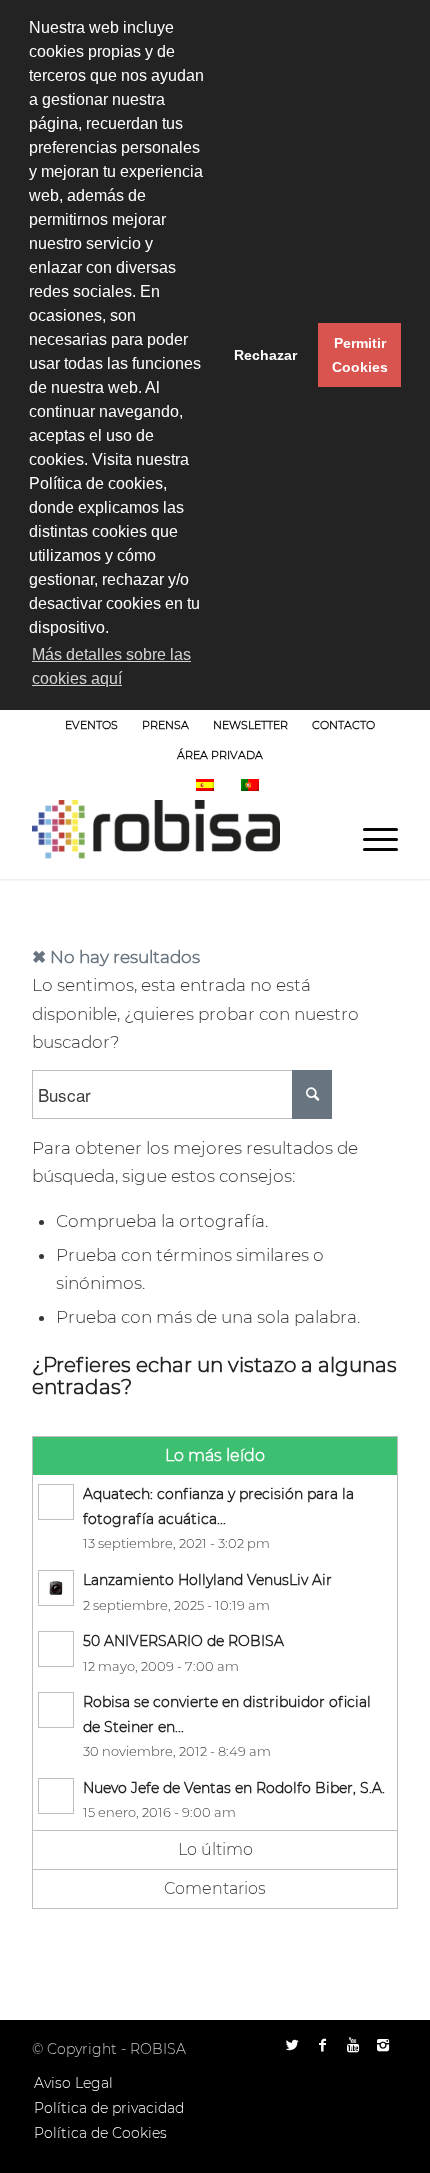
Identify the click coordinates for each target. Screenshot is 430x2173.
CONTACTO (343, 725)
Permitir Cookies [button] (360, 355)
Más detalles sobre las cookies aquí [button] (111, 666)
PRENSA (165, 725)
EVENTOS (91, 725)
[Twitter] (293, 2045)
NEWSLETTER (250, 725)
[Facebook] (323, 2045)
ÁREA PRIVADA (220, 755)
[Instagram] (383, 2045)
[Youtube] (353, 2045)
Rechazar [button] (265, 355)
